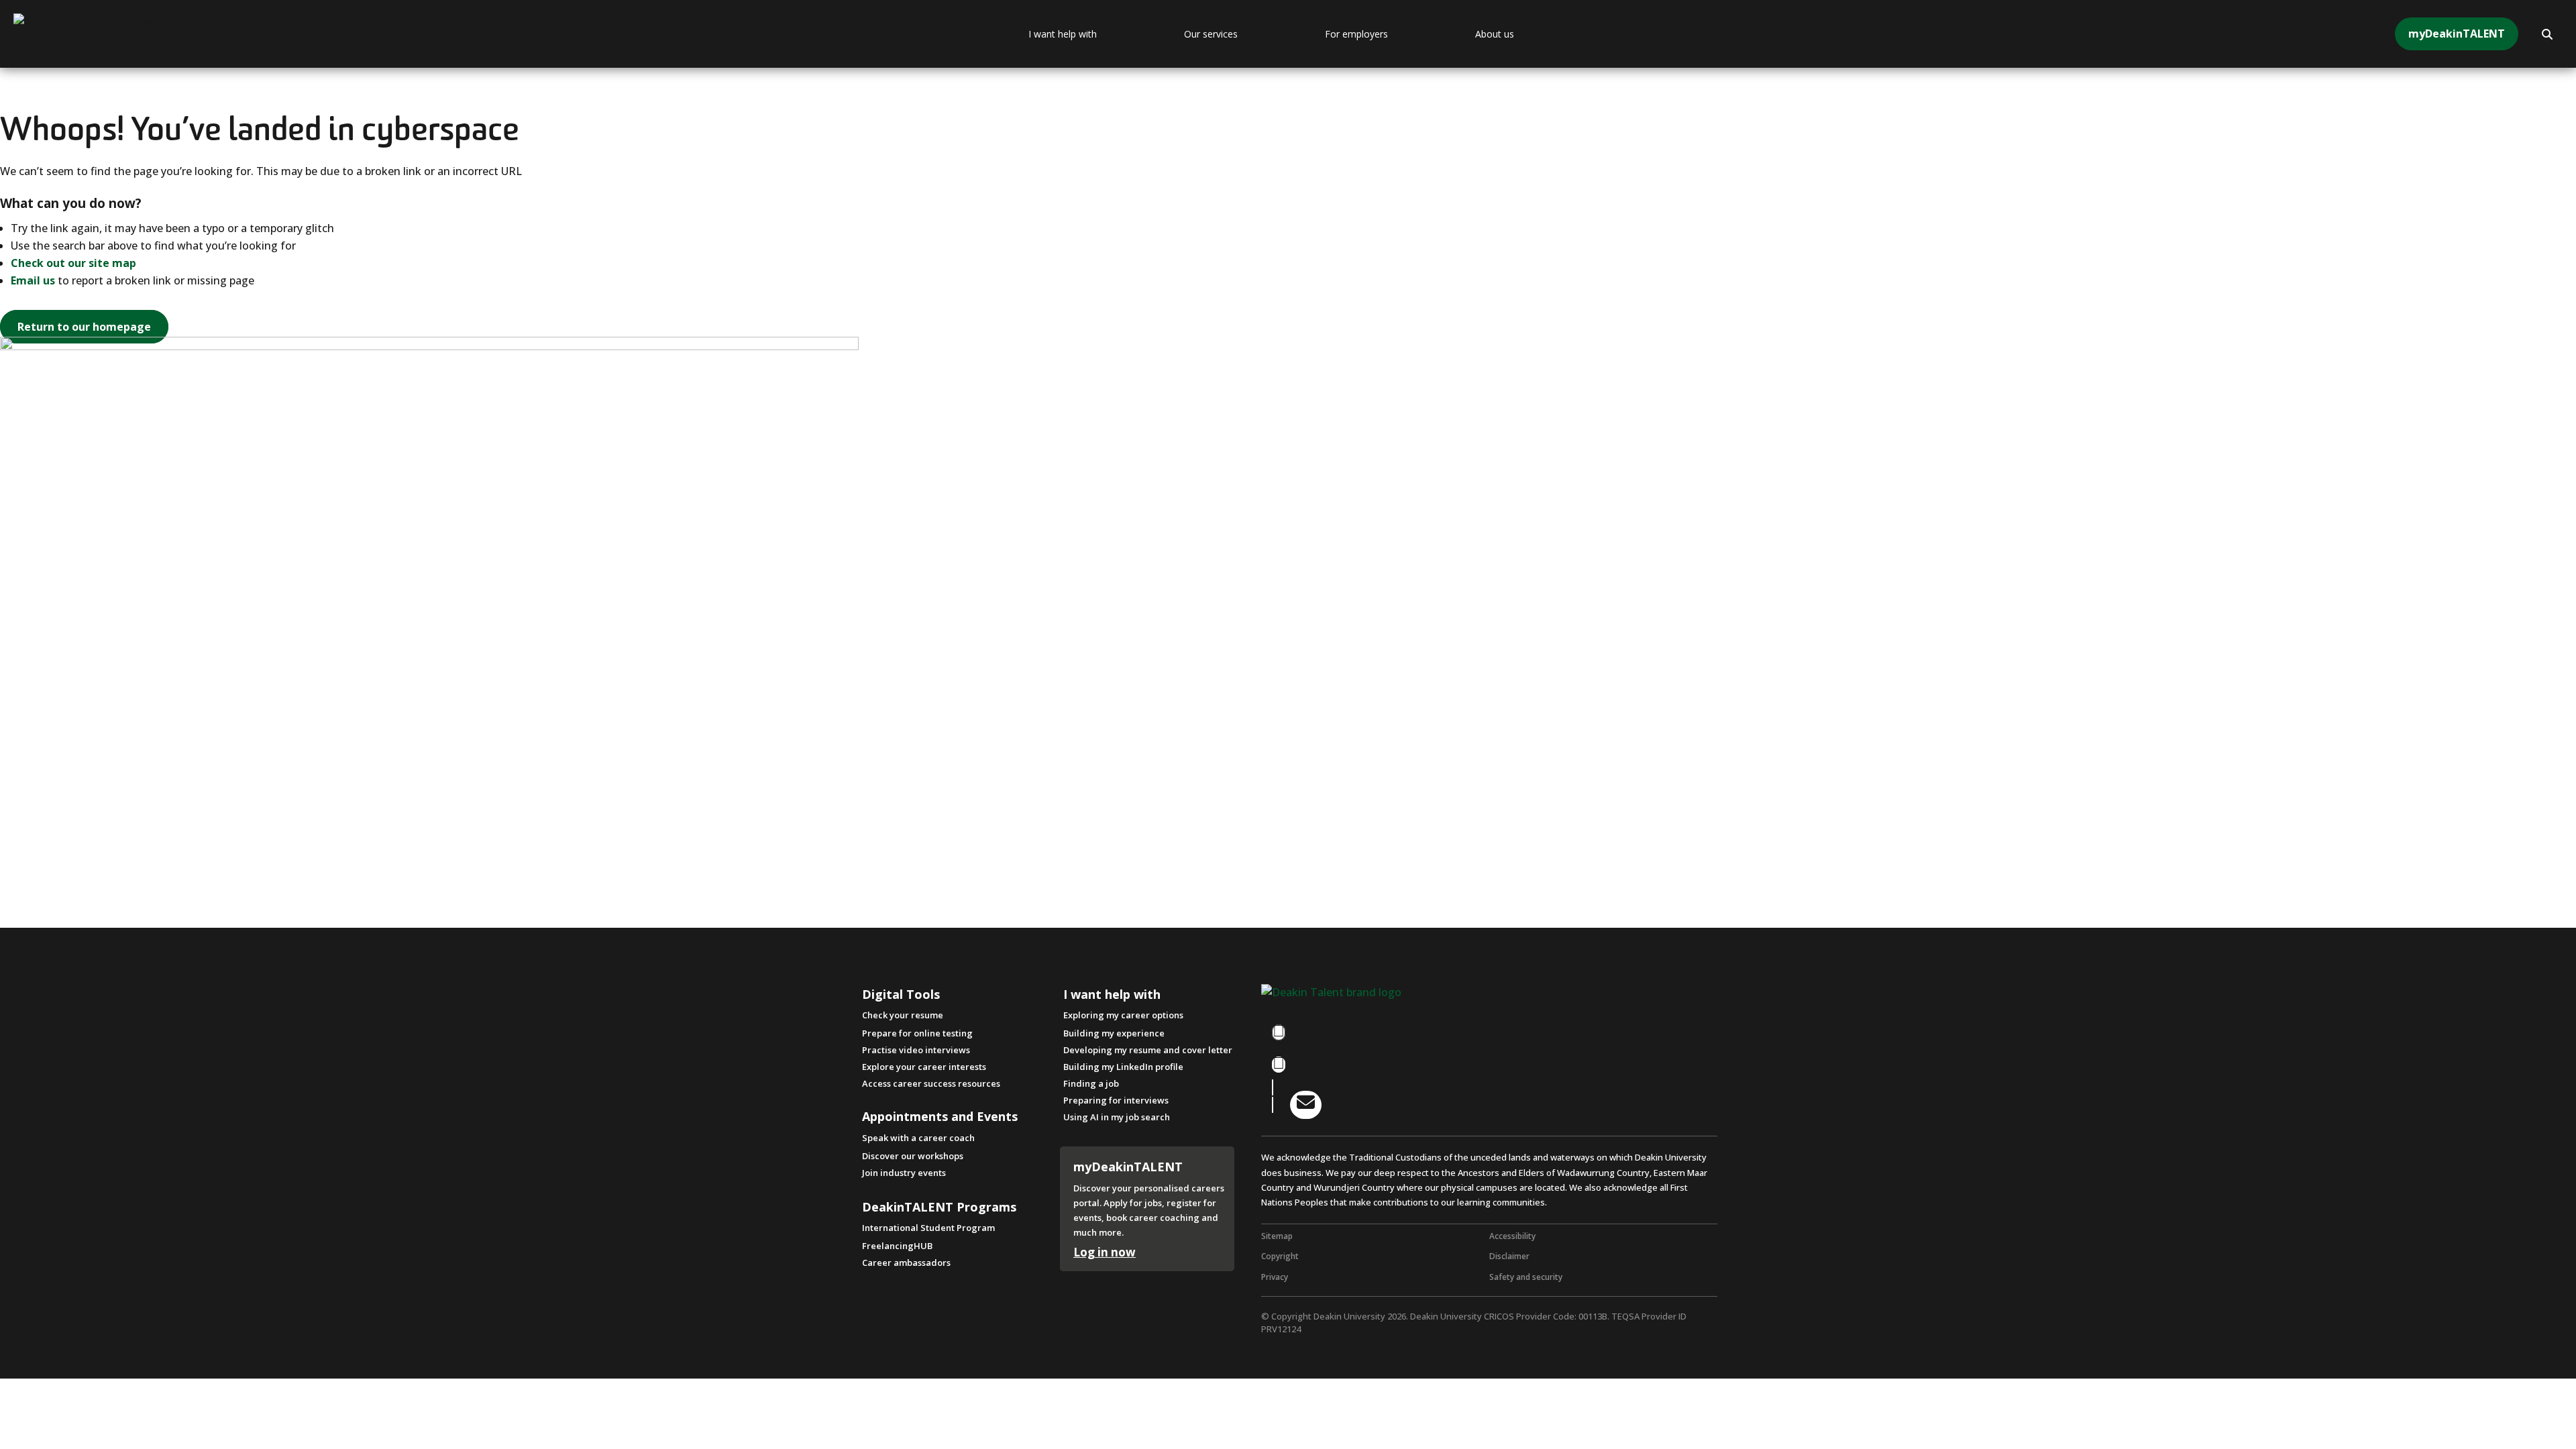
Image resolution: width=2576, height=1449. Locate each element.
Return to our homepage (84, 327)
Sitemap (1277, 1236)
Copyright (1280, 1256)
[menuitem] (1096, 34)
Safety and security (1526, 1277)
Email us (33, 280)
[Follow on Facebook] (1279, 1032)
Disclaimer (1509, 1256)
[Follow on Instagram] (1279, 1065)
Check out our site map (73, 263)
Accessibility (1512, 1236)
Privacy (1275, 1277)
